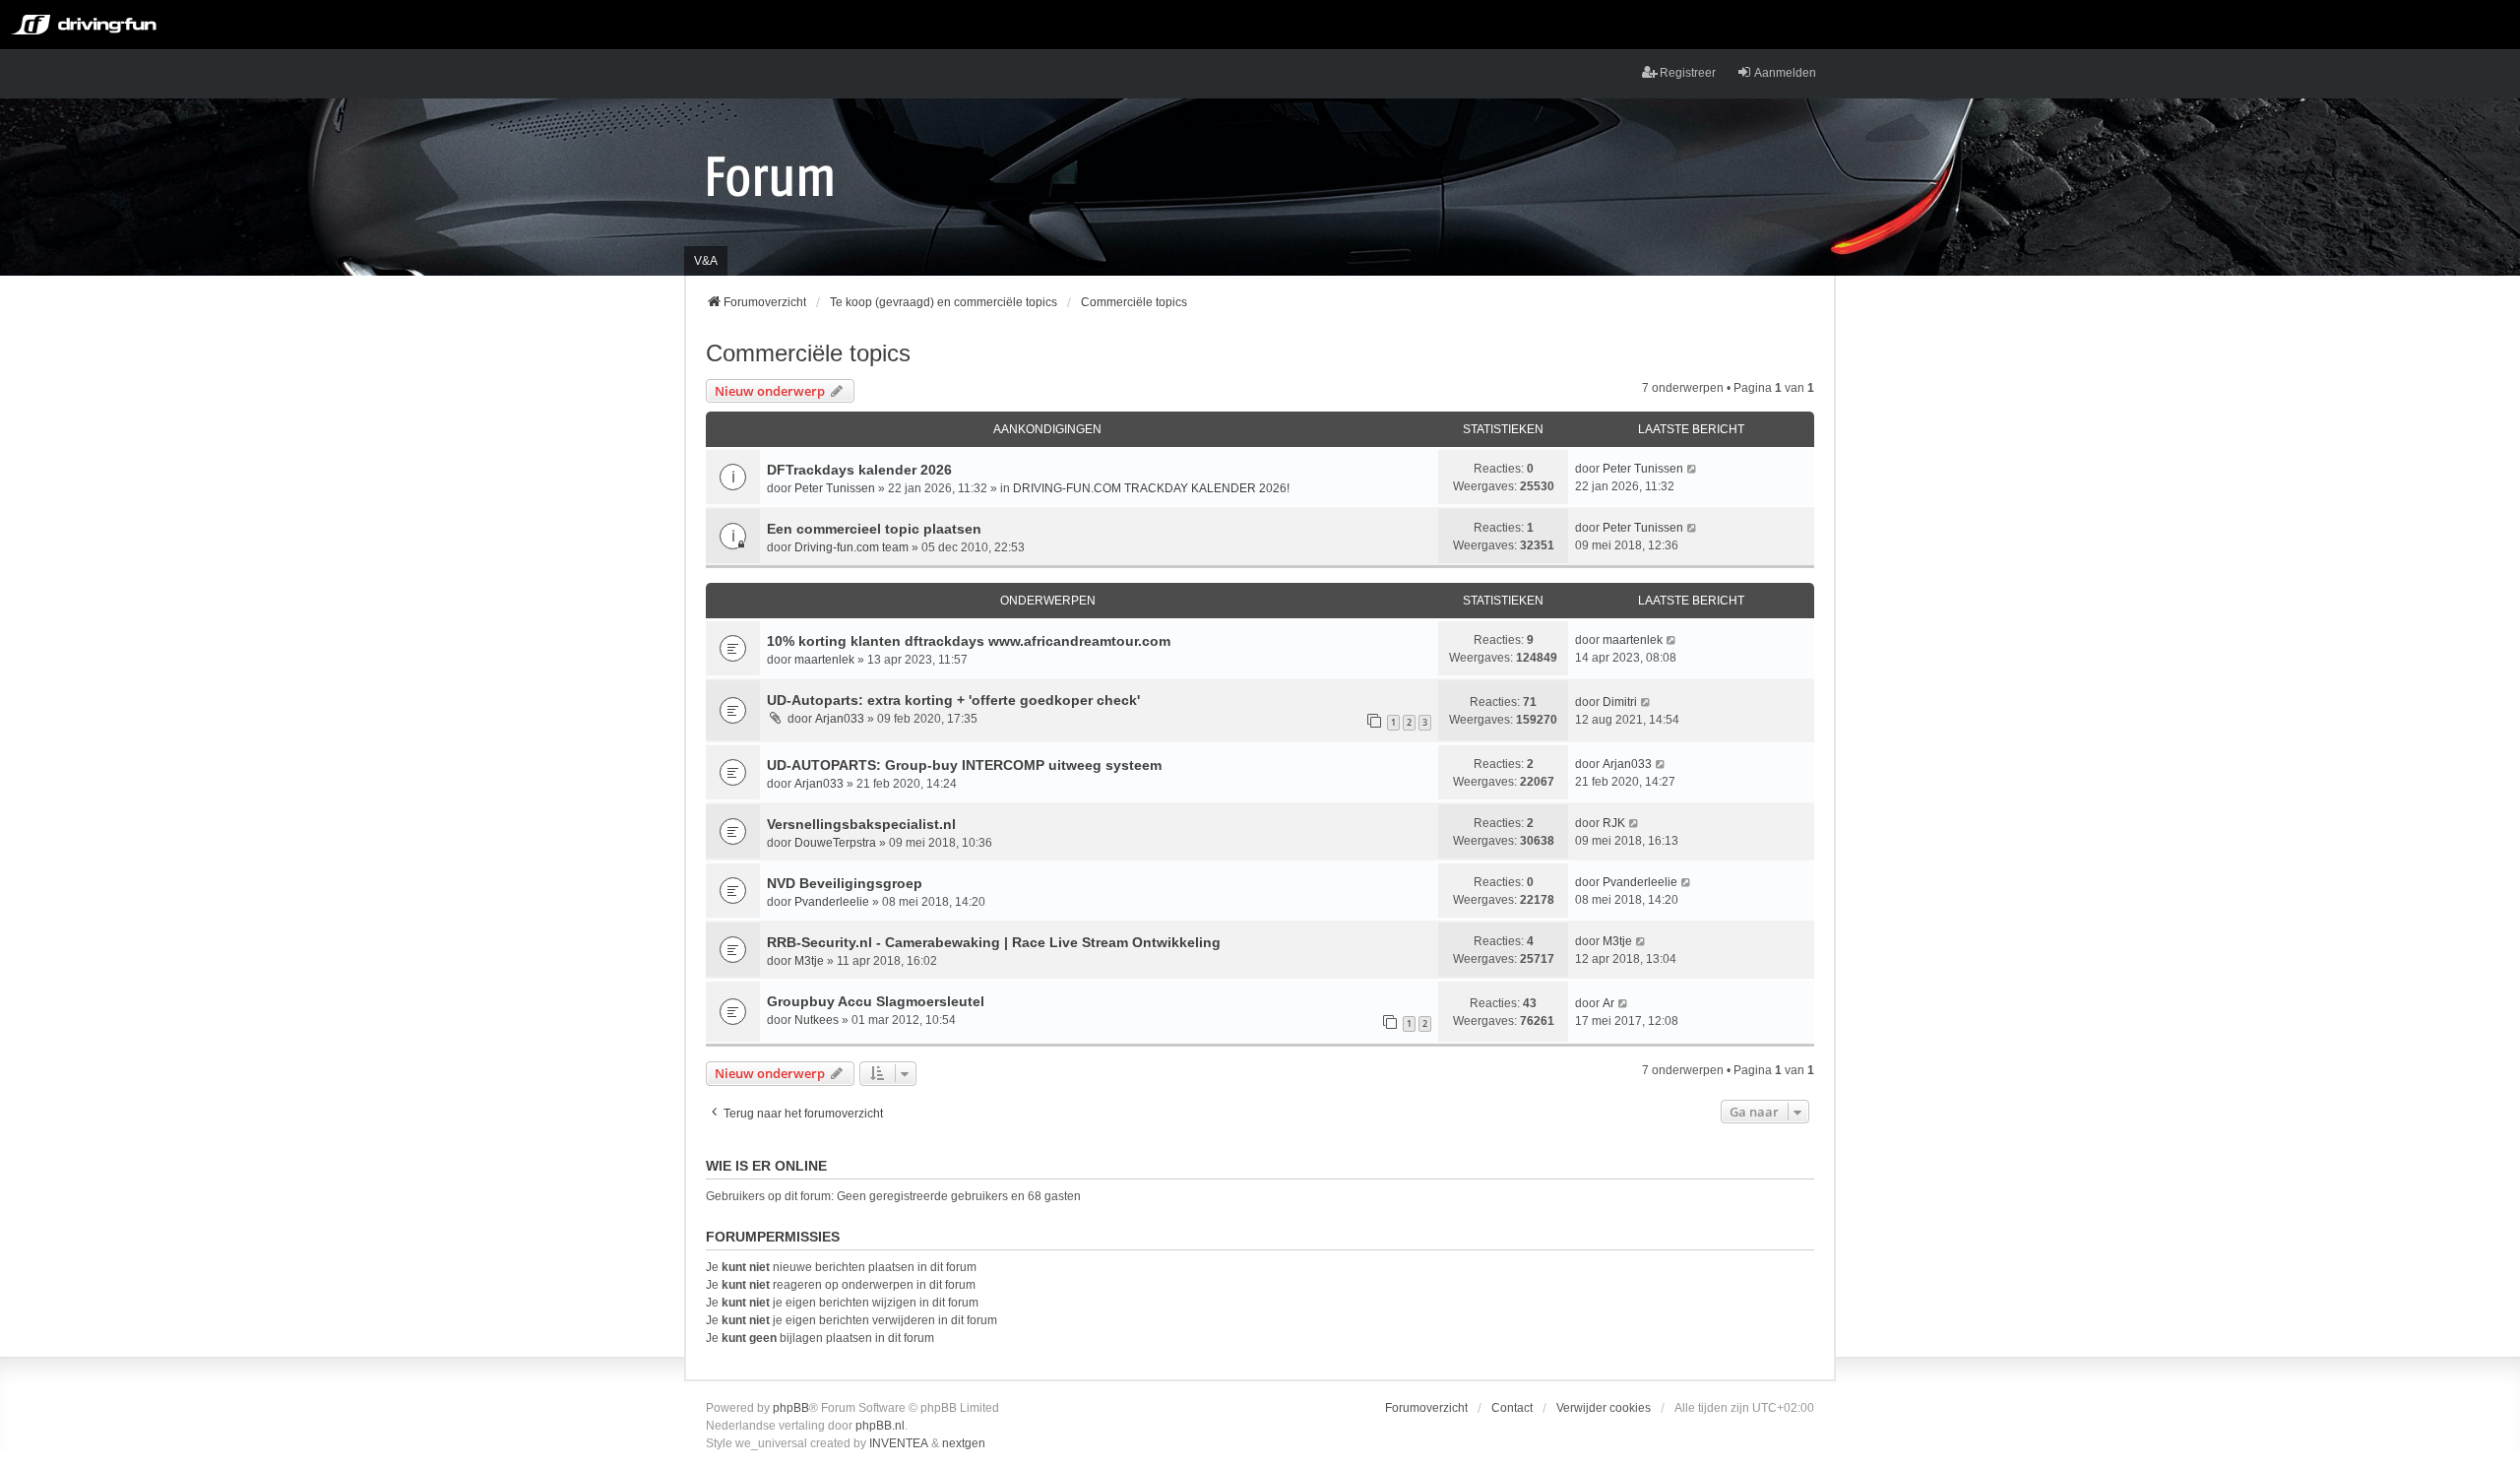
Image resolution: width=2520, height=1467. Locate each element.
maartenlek (824, 660)
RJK (1614, 823)
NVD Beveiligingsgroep (845, 883)
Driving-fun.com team (851, 547)
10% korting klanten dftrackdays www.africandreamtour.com (969, 641)
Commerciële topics (808, 353)
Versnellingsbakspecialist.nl (861, 824)
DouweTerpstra (835, 843)
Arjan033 (840, 719)
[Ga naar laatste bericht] (1693, 469)
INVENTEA (899, 1443)
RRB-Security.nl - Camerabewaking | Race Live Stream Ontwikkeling (994, 942)
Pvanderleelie (832, 902)
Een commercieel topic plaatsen (874, 529)
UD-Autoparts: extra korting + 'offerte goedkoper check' (953, 700)
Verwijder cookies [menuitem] (1604, 1408)
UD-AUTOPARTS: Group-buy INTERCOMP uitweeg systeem (964, 765)
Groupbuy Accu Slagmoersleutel (876, 1001)
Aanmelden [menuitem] (1785, 73)
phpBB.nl (880, 1426)
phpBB (791, 1408)
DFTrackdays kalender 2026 (859, 470)
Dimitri (1620, 702)
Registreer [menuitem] (1688, 73)
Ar (1608, 1003)
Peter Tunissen (835, 488)
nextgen (964, 1443)
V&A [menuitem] (706, 261)
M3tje (809, 961)
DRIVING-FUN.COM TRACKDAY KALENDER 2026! (1151, 488)
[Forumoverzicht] (770, 175)
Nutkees (817, 1020)
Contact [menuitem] (1512, 1408)
